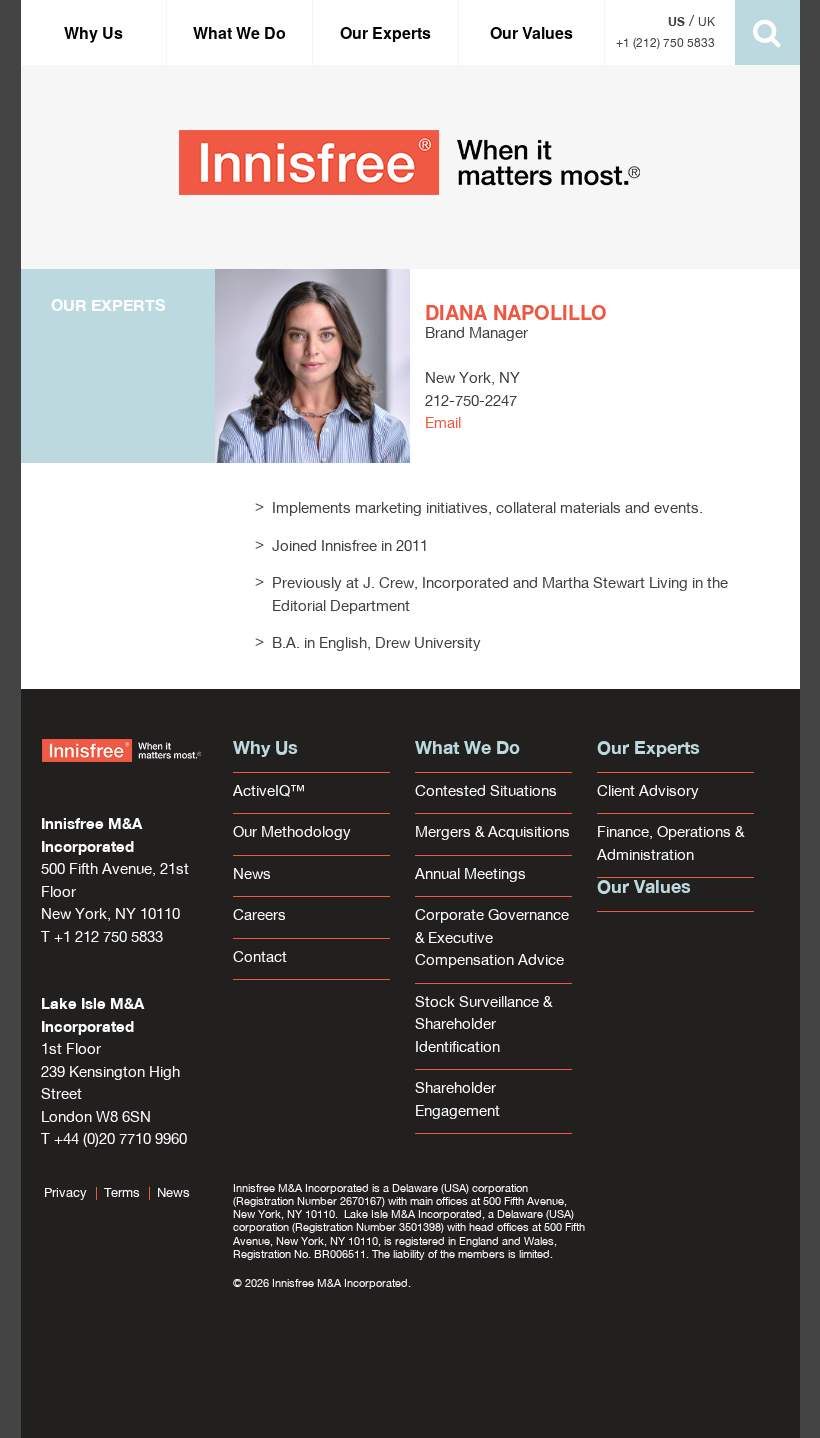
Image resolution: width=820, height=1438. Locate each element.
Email (443, 424)
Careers (259, 916)
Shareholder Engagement (457, 1101)
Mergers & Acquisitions (492, 833)
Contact (260, 958)
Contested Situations (486, 792)
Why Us (93, 32)
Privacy (65, 1193)
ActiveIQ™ (269, 792)
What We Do (239, 32)
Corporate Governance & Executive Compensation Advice (492, 939)
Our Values (531, 32)
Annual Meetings (470, 875)
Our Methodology (292, 833)
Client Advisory (648, 792)
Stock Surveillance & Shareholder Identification (483, 1026)
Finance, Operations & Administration (670, 845)
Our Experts (385, 32)
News (252, 875)
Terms (122, 1193)
